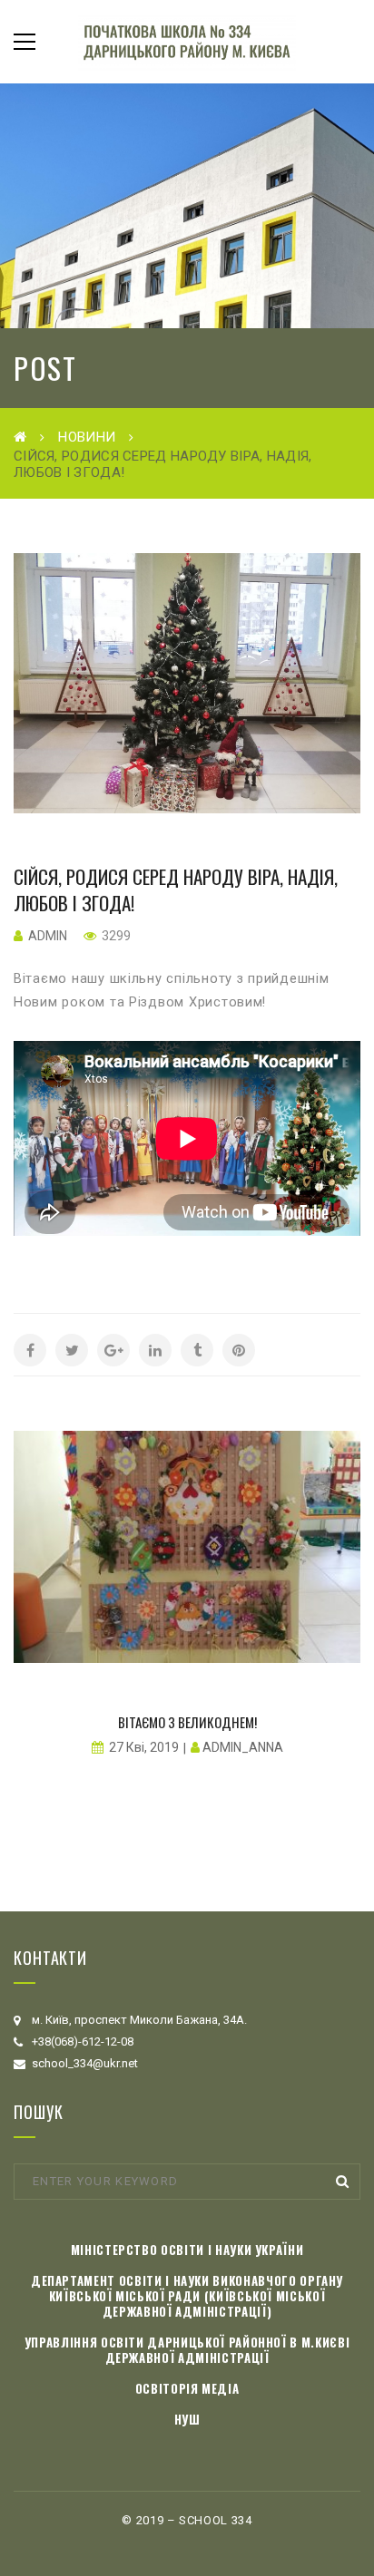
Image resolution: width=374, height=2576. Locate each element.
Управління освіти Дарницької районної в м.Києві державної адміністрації (187, 2350)
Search (342, 2182)
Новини (87, 437)
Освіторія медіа (187, 2388)
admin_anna (243, 1747)
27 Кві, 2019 (144, 1747)
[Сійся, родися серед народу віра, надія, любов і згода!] (187, 683)
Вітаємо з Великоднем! (187, 1722)
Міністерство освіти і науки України (187, 2250)
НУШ (187, 2419)
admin (48, 936)
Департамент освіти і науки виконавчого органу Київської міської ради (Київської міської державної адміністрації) (187, 2296)
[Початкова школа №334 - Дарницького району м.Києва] (187, 41)
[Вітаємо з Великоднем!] (187, 1547)
